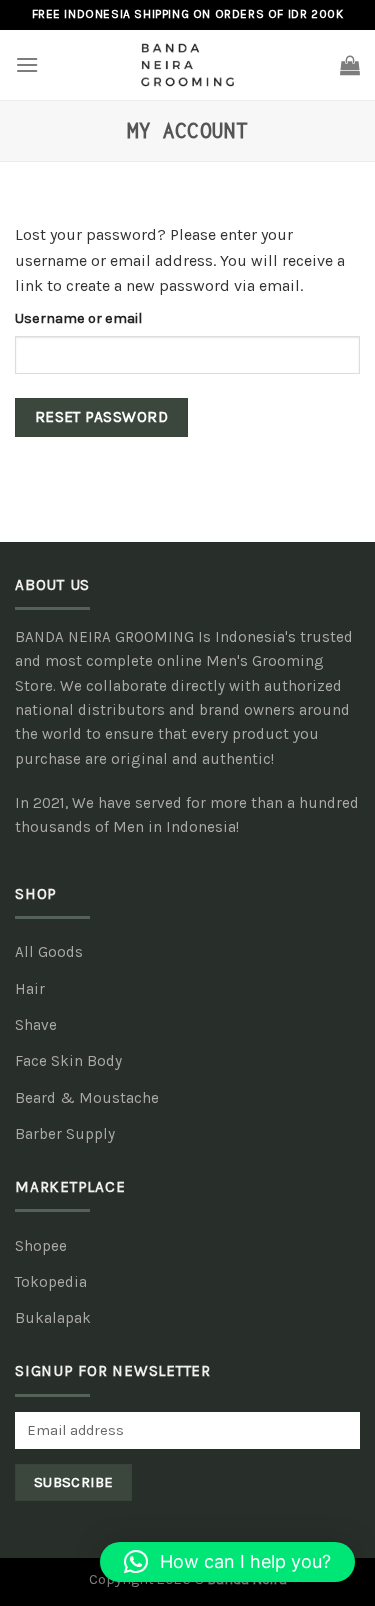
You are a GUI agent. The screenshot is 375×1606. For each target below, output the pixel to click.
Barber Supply (65, 1134)
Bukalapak (53, 1318)
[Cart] (350, 65)
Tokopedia (51, 1282)
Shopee (41, 1246)
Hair (30, 989)
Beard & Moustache (87, 1098)
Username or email (78, 318)
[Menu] (27, 64)
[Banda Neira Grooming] (188, 65)
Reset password (102, 417)
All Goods (49, 952)
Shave (36, 1025)
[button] (227, 1562)
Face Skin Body (68, 1061)
